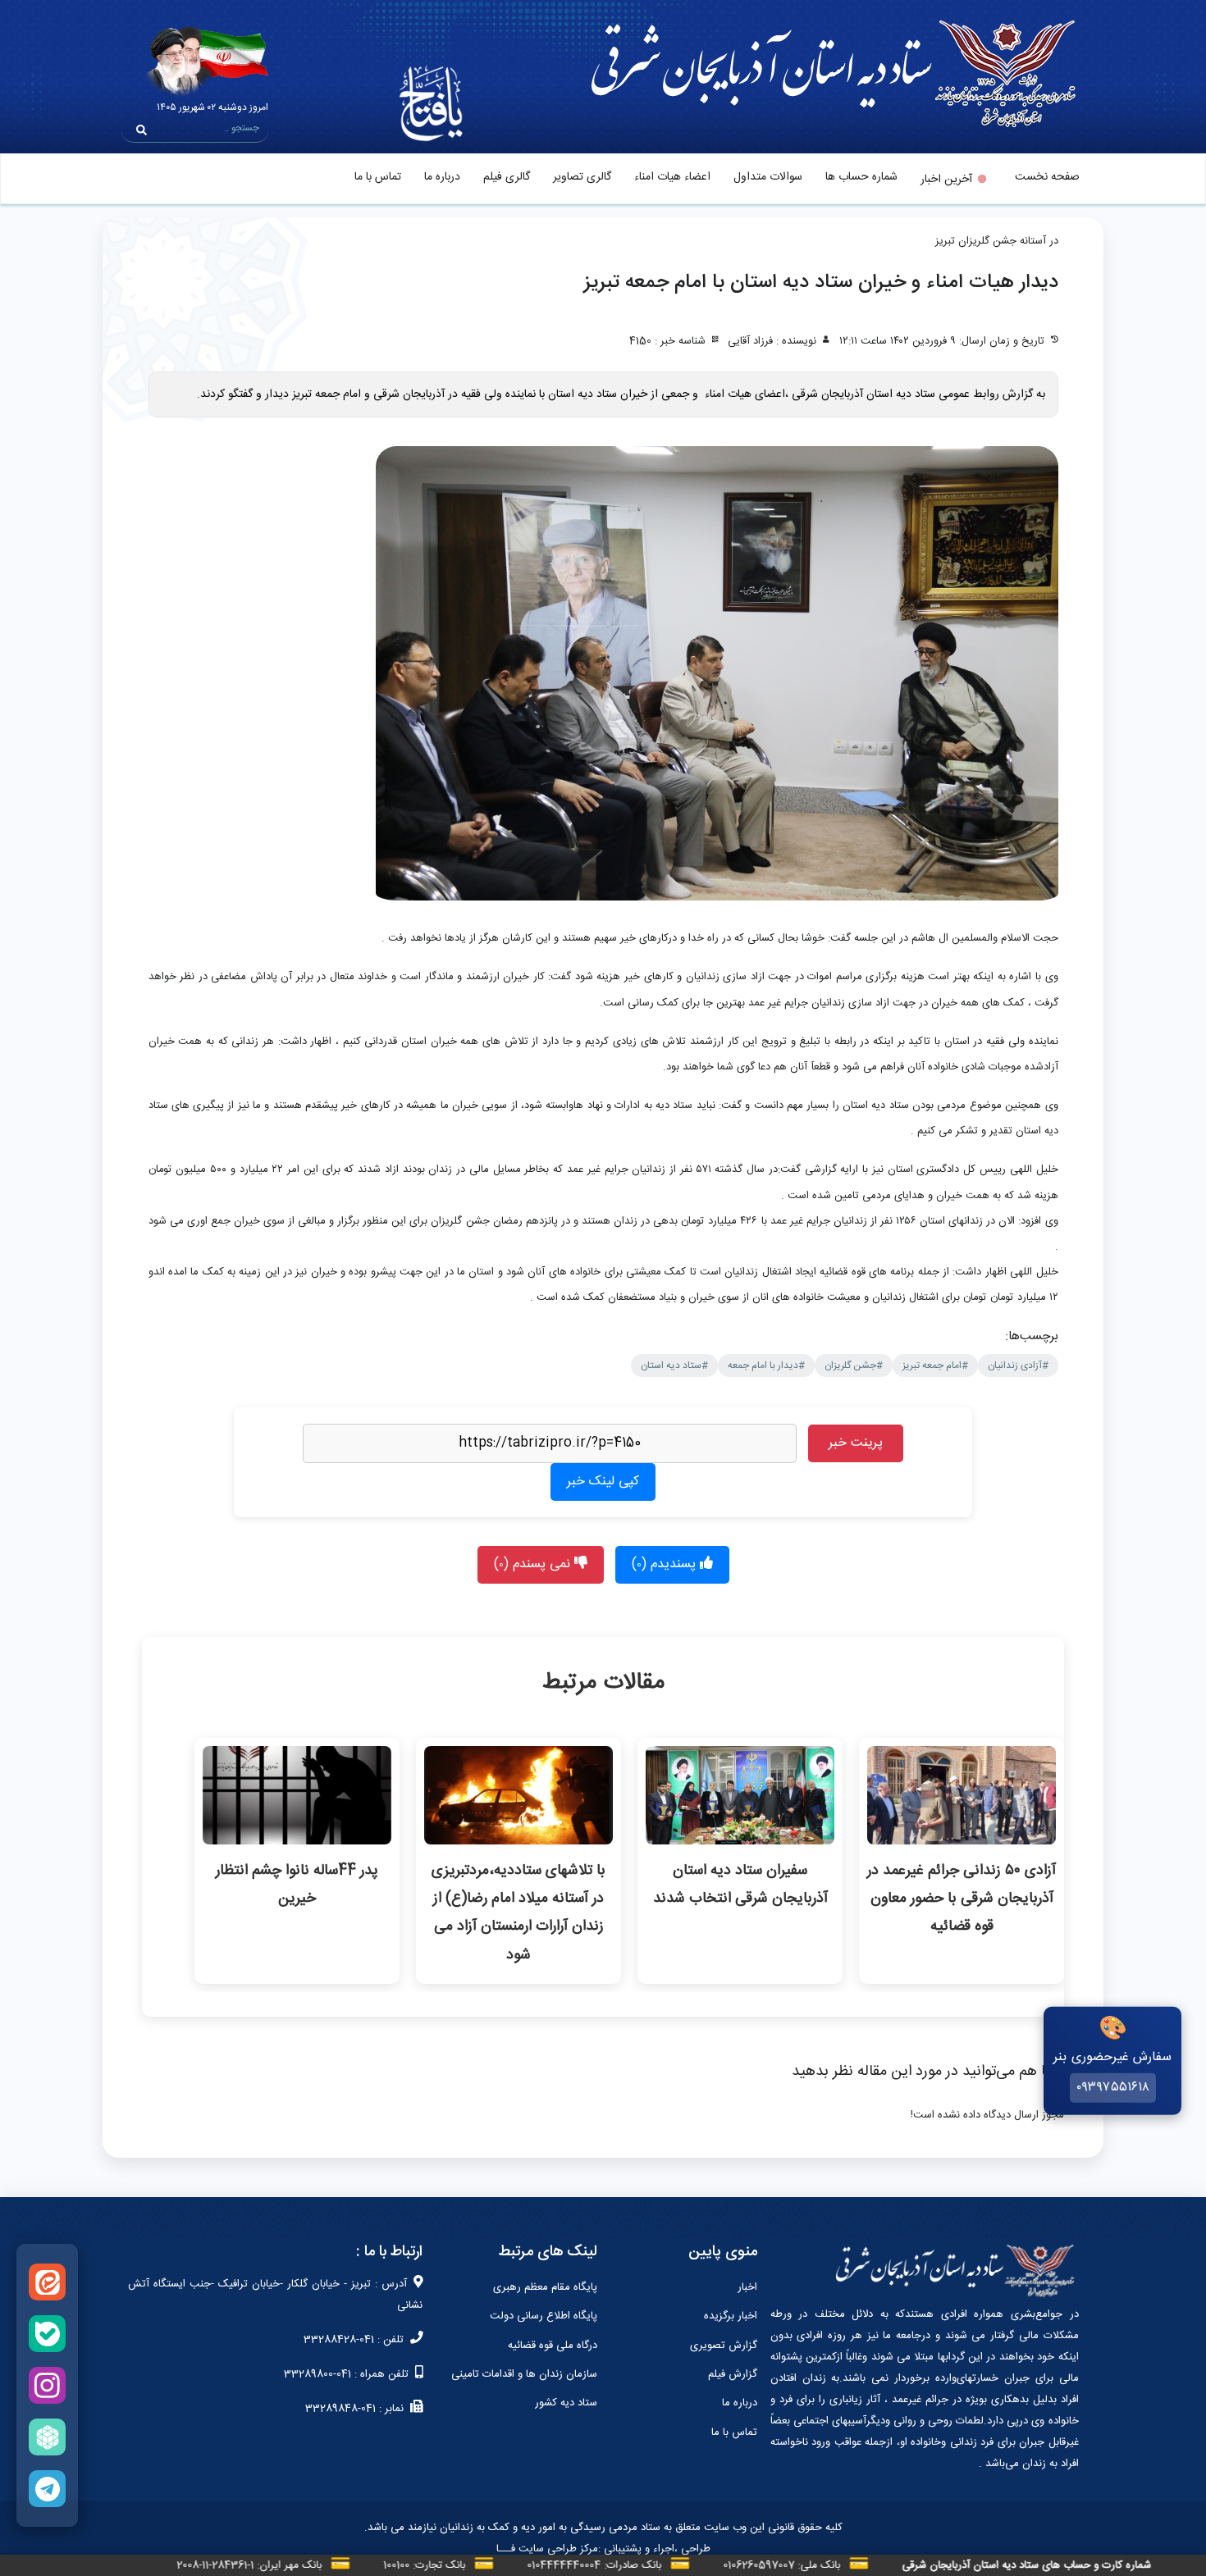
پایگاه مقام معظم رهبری (545, 2287)
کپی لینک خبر (603, 1482)
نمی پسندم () (534, 1564)
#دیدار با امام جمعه (766, 1366)
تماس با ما (378, 177)
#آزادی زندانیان (1018, 1366)
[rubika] (47, 2437)
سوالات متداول (768, 177)
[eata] (47, 2282)
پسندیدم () (666, 1564)
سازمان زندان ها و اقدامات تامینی (524, 2374)
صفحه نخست (1047, 177)
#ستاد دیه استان (674, 1366)
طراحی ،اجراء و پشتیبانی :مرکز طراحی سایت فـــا (603, 2549)
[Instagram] (47, 2385)
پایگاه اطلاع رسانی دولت (544, 2316)
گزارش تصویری (724, 2346)
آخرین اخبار (946, 180)
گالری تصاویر (582, 177)
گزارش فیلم (733, 2374)
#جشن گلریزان (854, 1366)
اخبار (747, 2287)
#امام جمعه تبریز (935, 1366)
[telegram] (47, 2489)
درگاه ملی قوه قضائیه (553, 2346)
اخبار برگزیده (731, 2316)
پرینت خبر (856, 1443)
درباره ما (442, 177)
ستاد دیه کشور (566, 2403)
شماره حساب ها (861, 177)
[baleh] (47, 2334)
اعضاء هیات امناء (672, 177)
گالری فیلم (507, 177)
